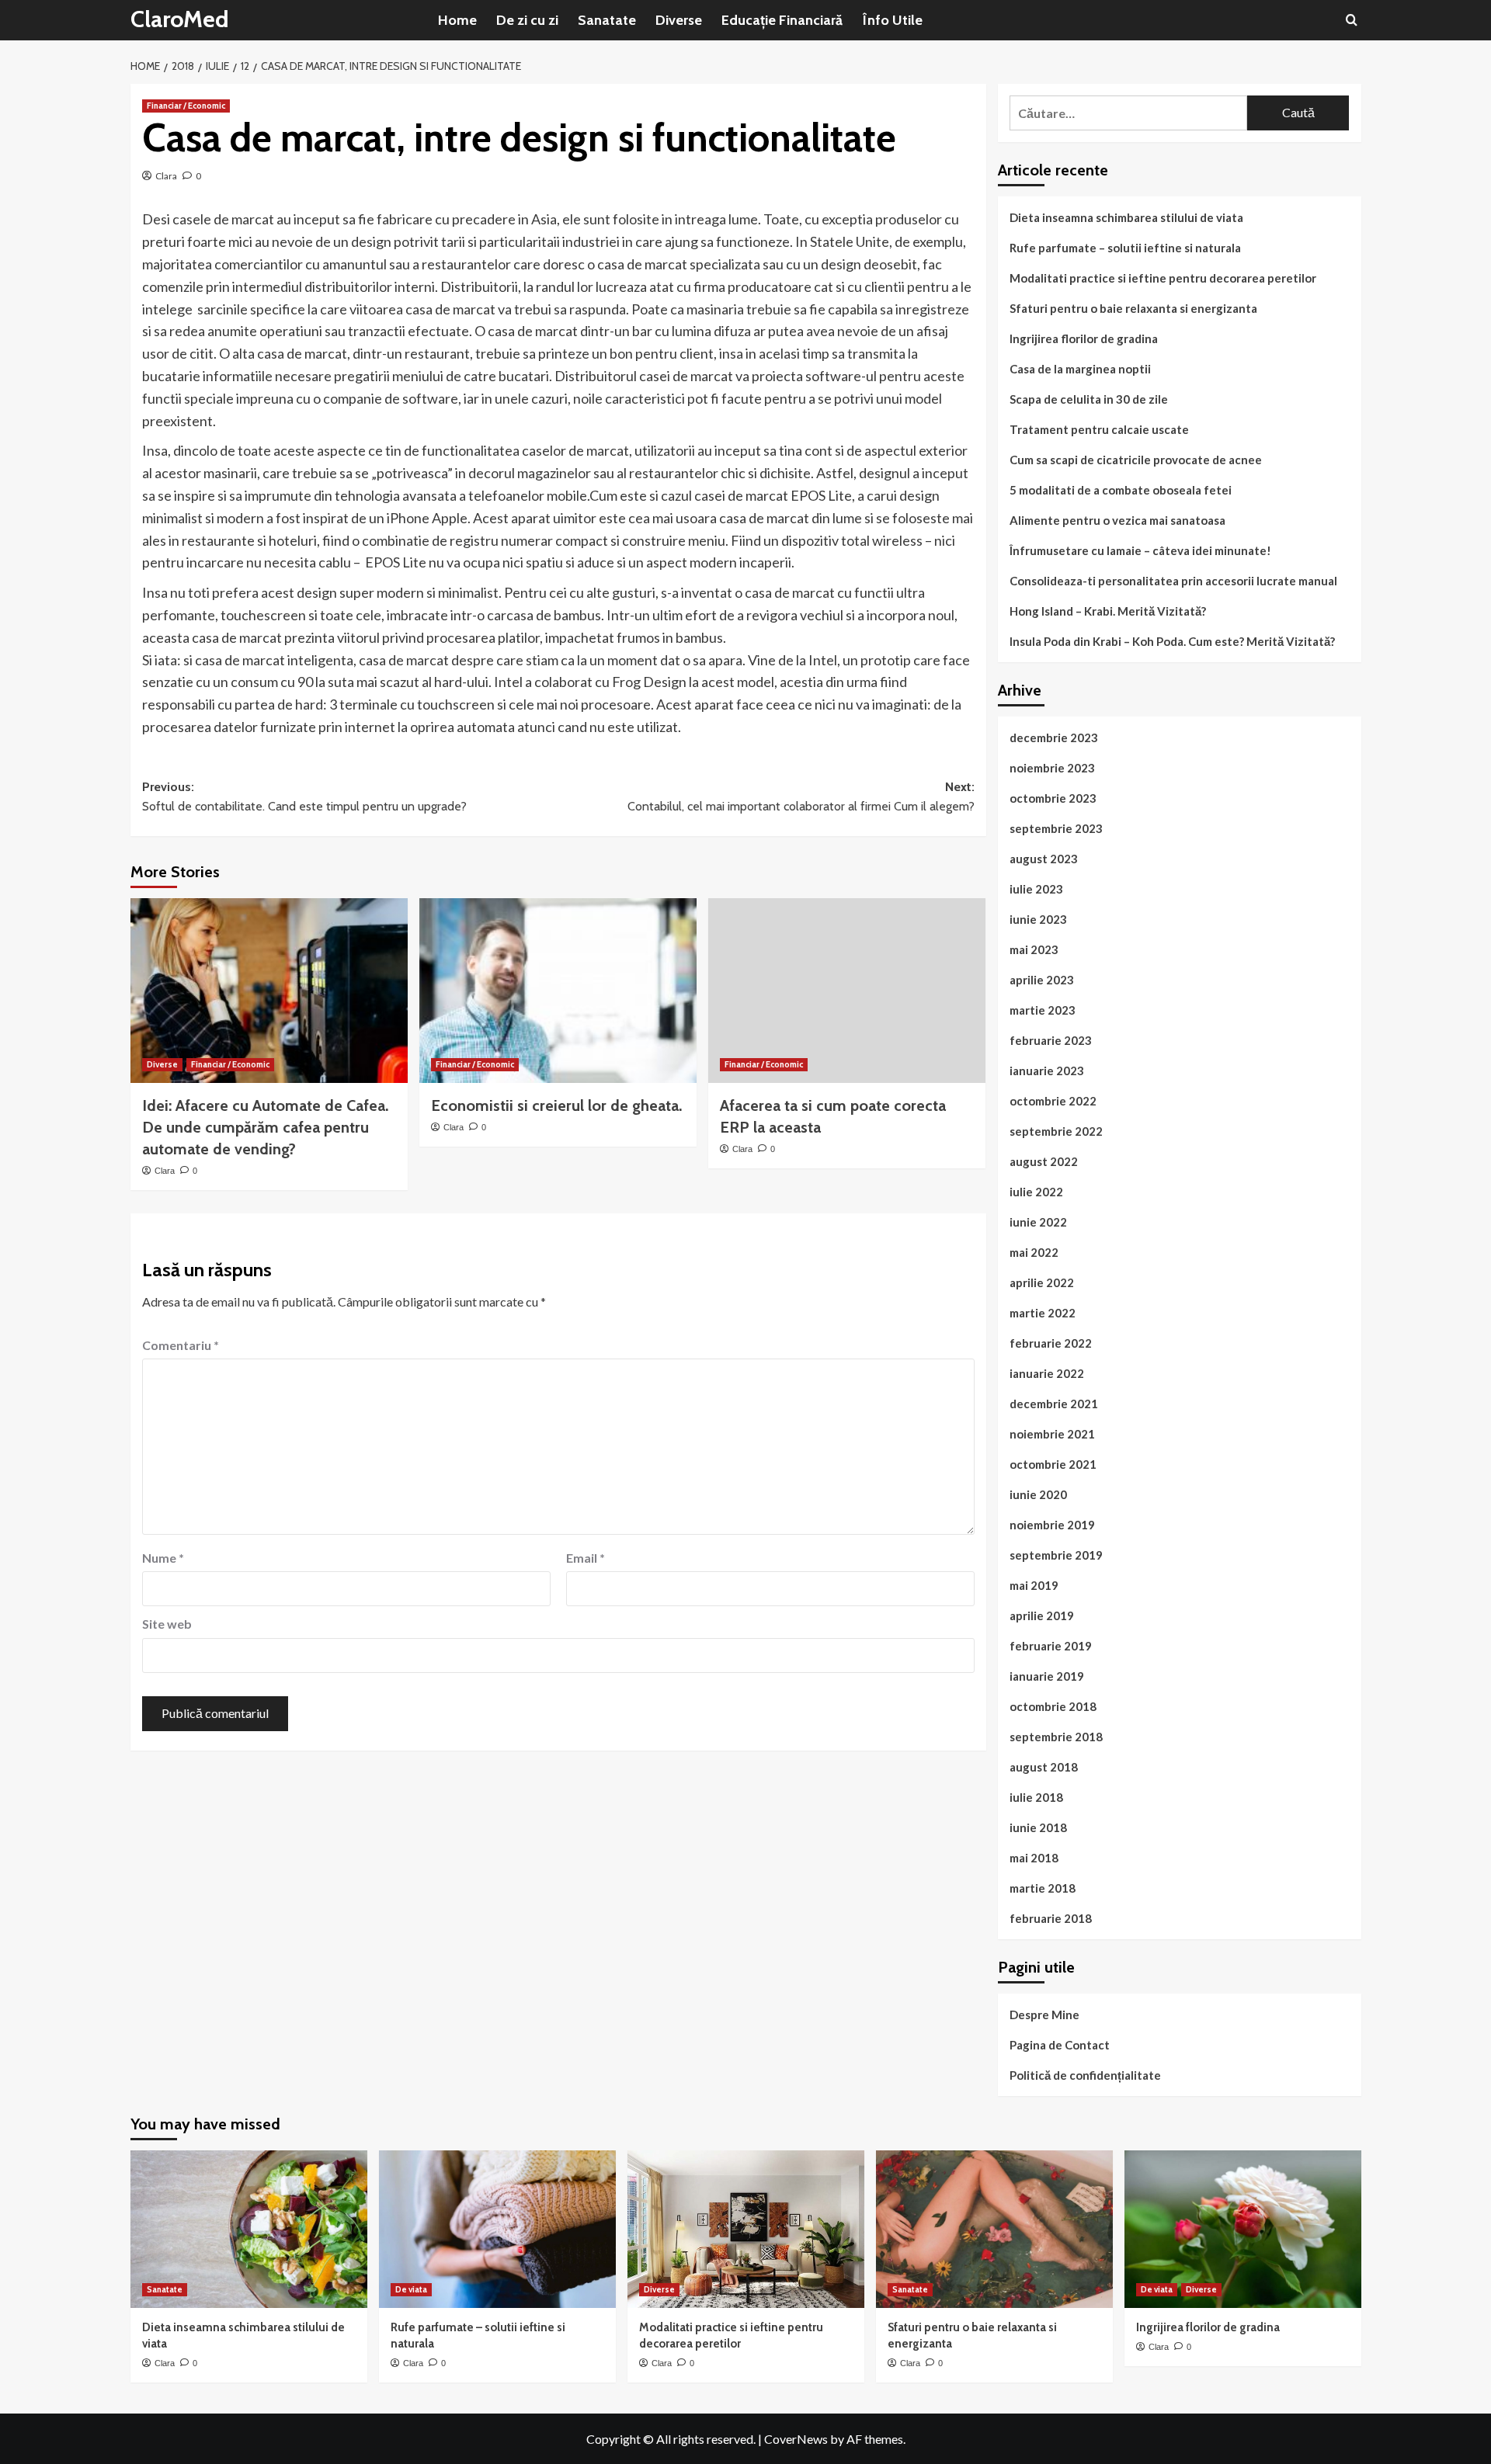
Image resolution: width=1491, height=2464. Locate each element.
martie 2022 (1043, 1313)
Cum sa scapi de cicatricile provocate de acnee (1136, 460)
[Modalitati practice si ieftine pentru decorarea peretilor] (746, 2229)
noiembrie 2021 (1052, 1434)
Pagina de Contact (1060, 2045)
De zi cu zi (527, 20)
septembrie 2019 (1056, 1555)
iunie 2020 (1038, 1494)
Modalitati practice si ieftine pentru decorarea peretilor (1163, 278)
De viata (411, 2289)
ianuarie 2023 (1047, 1071)
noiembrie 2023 (1052, 768)
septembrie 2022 (1056, 1131)
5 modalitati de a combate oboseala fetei (1121, 490)
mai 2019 (1034, 1585)
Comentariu (181, 1345)
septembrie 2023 (1056, 828)
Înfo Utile (892, 20)
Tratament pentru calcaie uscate (1099, 429)
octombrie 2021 (1053, 1464)
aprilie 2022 (1042, 1282)
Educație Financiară (782, 20)
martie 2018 (1043, 1888)
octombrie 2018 (1053, 1706)
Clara (166, 176)
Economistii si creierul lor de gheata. (556, 1105)
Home (457, 20)
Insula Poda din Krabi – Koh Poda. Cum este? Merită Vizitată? (1172, 641)
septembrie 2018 (1056, 1737)
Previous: (304, 797)
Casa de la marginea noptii (1080, 369)
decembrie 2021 (1054, 1404)
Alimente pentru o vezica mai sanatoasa (1117, 520)
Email (586, 1558)
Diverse (679, 20)
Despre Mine (1044, 2015)
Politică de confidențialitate (1085, 2075)
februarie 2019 (1051, 1646)
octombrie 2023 (1053, 798)
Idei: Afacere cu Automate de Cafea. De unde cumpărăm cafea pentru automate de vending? (265, 1127)
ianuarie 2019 (1047, 1676)
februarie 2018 (1051, 1918)
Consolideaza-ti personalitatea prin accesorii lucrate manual (1173, 581)
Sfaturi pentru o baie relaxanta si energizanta (1133, 308)
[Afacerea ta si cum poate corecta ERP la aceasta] (847, 991)
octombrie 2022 (1053, 1101)
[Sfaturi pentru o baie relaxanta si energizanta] (994, 2229)
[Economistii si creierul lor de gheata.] (558, 991)
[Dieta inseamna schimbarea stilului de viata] (249, 2229)
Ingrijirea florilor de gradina (1084, 338)
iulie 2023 (1036, 889)
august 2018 (1044, 1767)
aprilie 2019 (1042, 1615)
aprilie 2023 (1042, 980)
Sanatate (607, 20)
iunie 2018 (1038, 1827)
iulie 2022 (1036, 1192)
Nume (163, 1558)
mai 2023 (1034, 949)
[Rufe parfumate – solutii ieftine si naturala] (497, 2229)
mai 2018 (1034, 1858)
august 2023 (1044, 859)
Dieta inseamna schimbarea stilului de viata (1126, 217)
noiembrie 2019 (1052, 1525)
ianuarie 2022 (1047, 1373)
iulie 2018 (1036, 1797)
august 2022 (1044, 1161)
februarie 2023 (1051, 1040)
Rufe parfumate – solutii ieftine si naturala (1125, 248)
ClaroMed (180, 19)
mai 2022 (1034, 1252)
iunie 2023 (1038, 919)
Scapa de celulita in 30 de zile (1089, 399)
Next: (801, 797)
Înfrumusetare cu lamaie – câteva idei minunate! (1140, 550)
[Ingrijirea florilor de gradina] (1243, 2229)
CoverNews (796, 2439)
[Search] (1352, 20)
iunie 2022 (1038, 1222)
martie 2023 (1043, 1010)
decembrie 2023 (1054, 737)
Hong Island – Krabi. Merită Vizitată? (1108, 611)
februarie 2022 (1051, 1343)
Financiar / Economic (186, 106)
